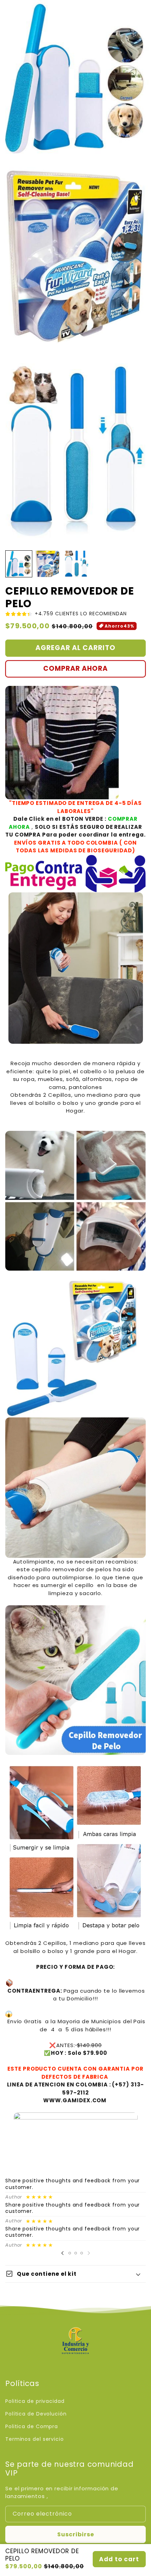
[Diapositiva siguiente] (89, 2253)
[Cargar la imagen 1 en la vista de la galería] (19, 564)
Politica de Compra (32, 2426)
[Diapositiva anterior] (63, 2253)
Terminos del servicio (35, 2439)
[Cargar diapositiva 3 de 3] (82, 2253)
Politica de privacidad (35, 2401)
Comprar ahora (75, 668)
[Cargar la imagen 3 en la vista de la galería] (76, 564)
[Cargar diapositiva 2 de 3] (76, 2253)
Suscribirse (76, 2534)
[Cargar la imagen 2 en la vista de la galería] (48, 564)
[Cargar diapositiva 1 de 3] (70, 2253)
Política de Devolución (36, 2414)
